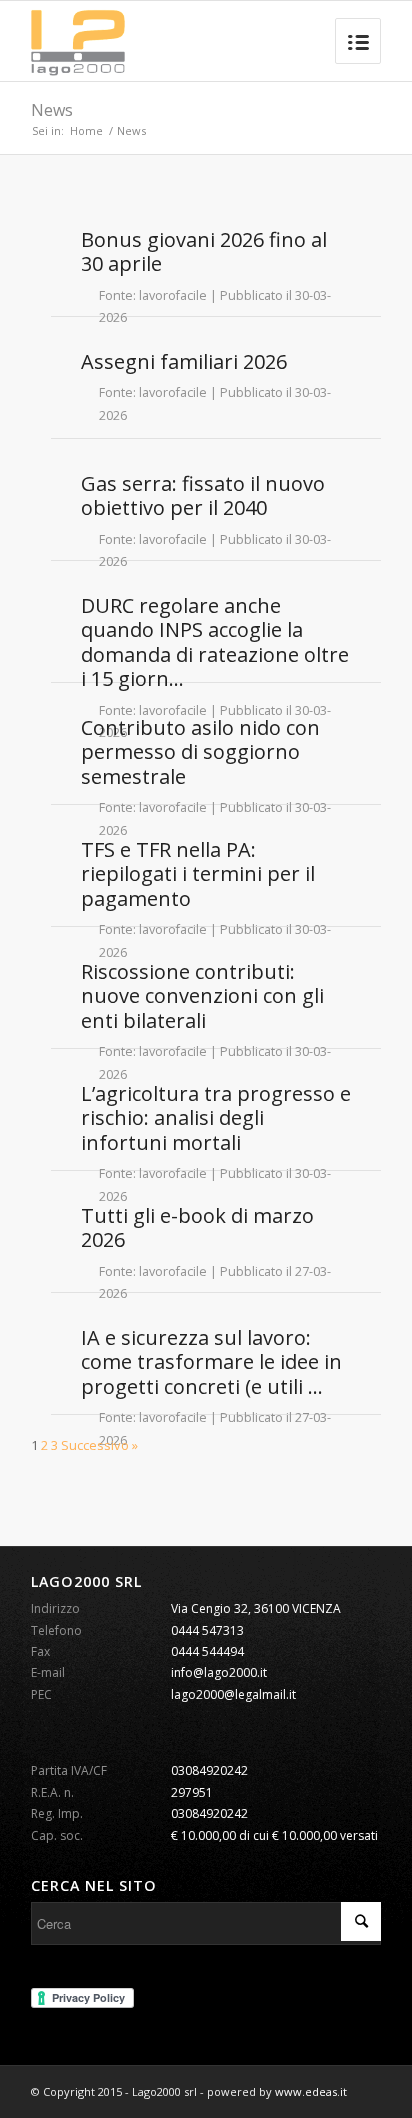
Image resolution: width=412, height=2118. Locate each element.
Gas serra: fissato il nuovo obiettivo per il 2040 (203, 495)
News (52, 110)
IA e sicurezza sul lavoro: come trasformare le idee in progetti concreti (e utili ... (211, 1362)
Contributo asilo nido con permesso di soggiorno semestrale (200, 752)
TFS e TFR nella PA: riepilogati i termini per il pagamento (198, 874)
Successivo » (99, 1445)
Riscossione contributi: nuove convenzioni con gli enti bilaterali (202, 996)
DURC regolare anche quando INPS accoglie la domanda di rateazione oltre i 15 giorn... (215, 642)
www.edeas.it (311, 2091)
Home (86, 130)
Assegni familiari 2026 (184, 361)
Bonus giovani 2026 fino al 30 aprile (204, 251)
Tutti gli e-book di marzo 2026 (197, 1227)
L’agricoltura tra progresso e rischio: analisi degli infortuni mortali (216, 1118)
